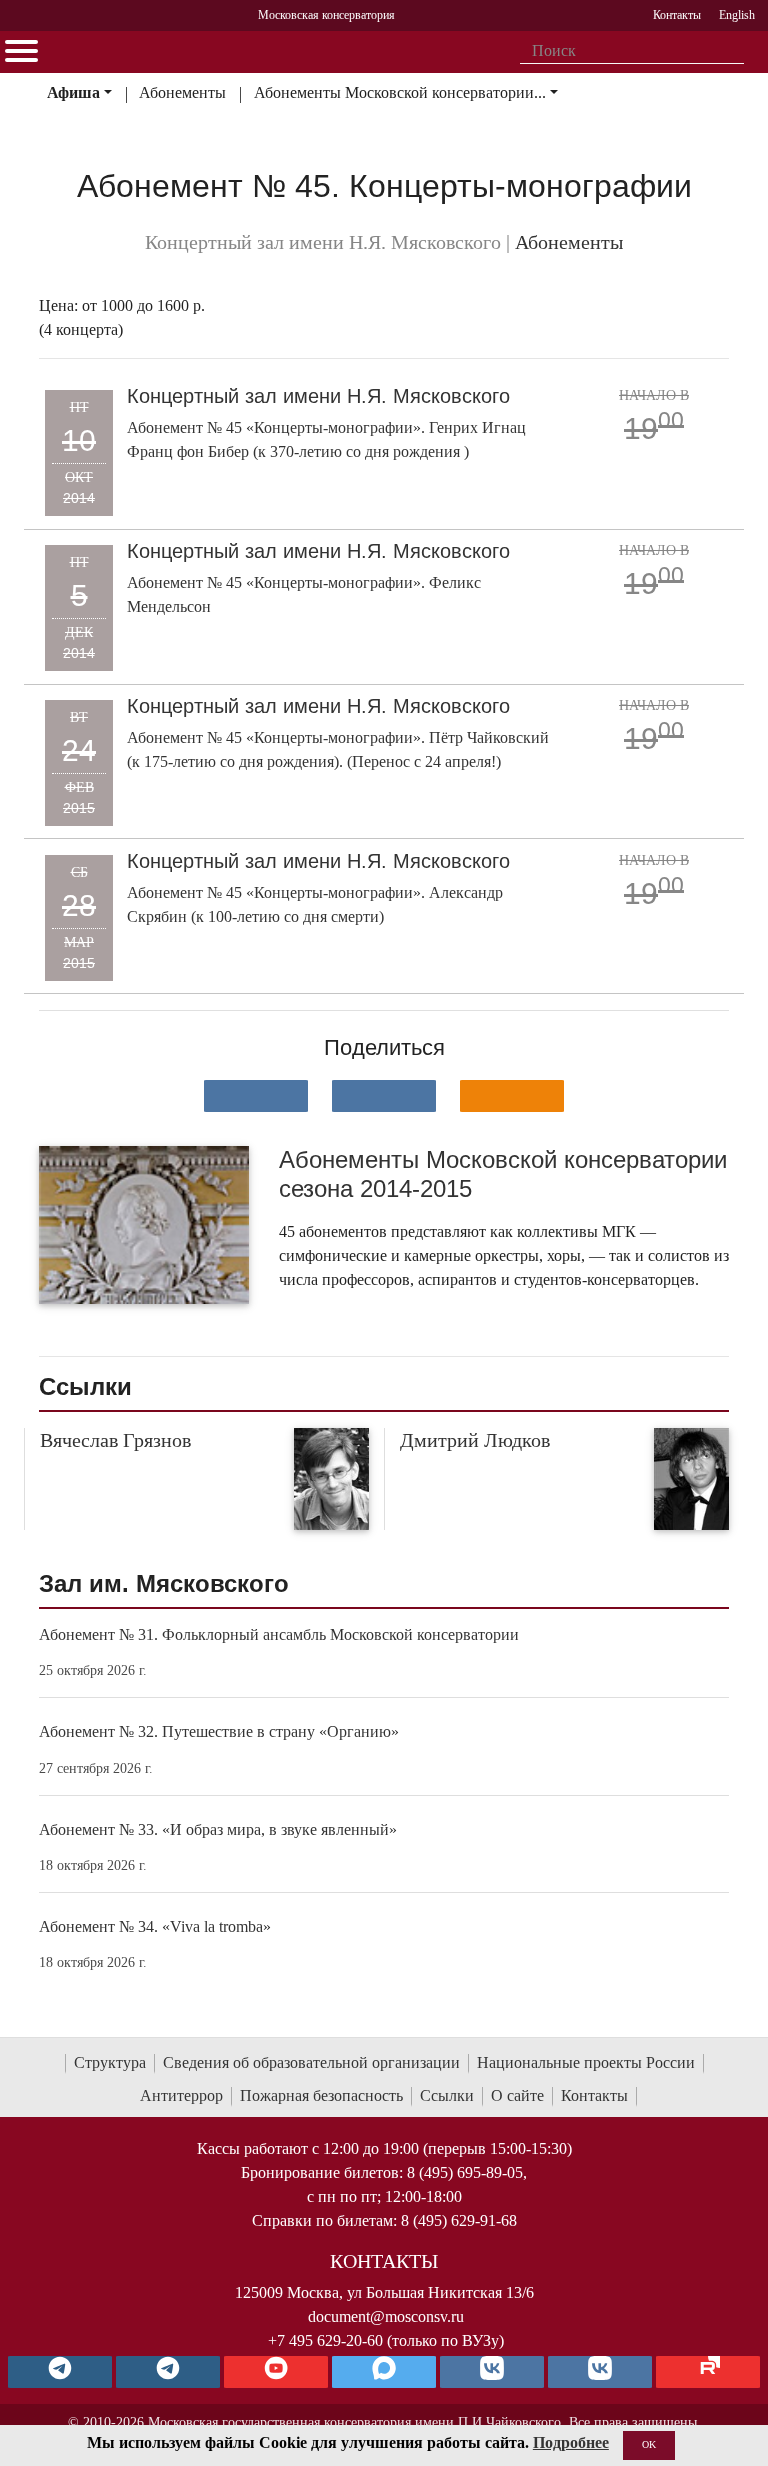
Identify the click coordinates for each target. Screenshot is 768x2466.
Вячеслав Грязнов (115, 1440)
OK (649, 2444)
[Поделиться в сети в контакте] (256, 1096)
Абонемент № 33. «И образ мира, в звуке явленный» (218, 1829)
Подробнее (571, 2442)
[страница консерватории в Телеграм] (60, 2372)
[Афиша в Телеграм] (708, 2372)
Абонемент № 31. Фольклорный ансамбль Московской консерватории (279, 1634)
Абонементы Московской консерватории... (400, 92)
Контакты (594, 2095)
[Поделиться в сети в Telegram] (384, 1096)
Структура (110, 2062)
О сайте (517, 2095)
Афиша (73, 92)
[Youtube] (276, 2372)
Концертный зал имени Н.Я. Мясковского (318, 396)
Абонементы (182, 92)
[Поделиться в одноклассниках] (512, 1096)
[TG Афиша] (168, 2372)
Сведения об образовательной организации (311, 2062)
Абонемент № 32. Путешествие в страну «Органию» (219, 1731)
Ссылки (447, 2095)
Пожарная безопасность (321, 2095)
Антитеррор (181, 2095)
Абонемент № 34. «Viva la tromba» (155, 1926)
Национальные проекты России (586, 2062)
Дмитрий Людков (475, 1440)
